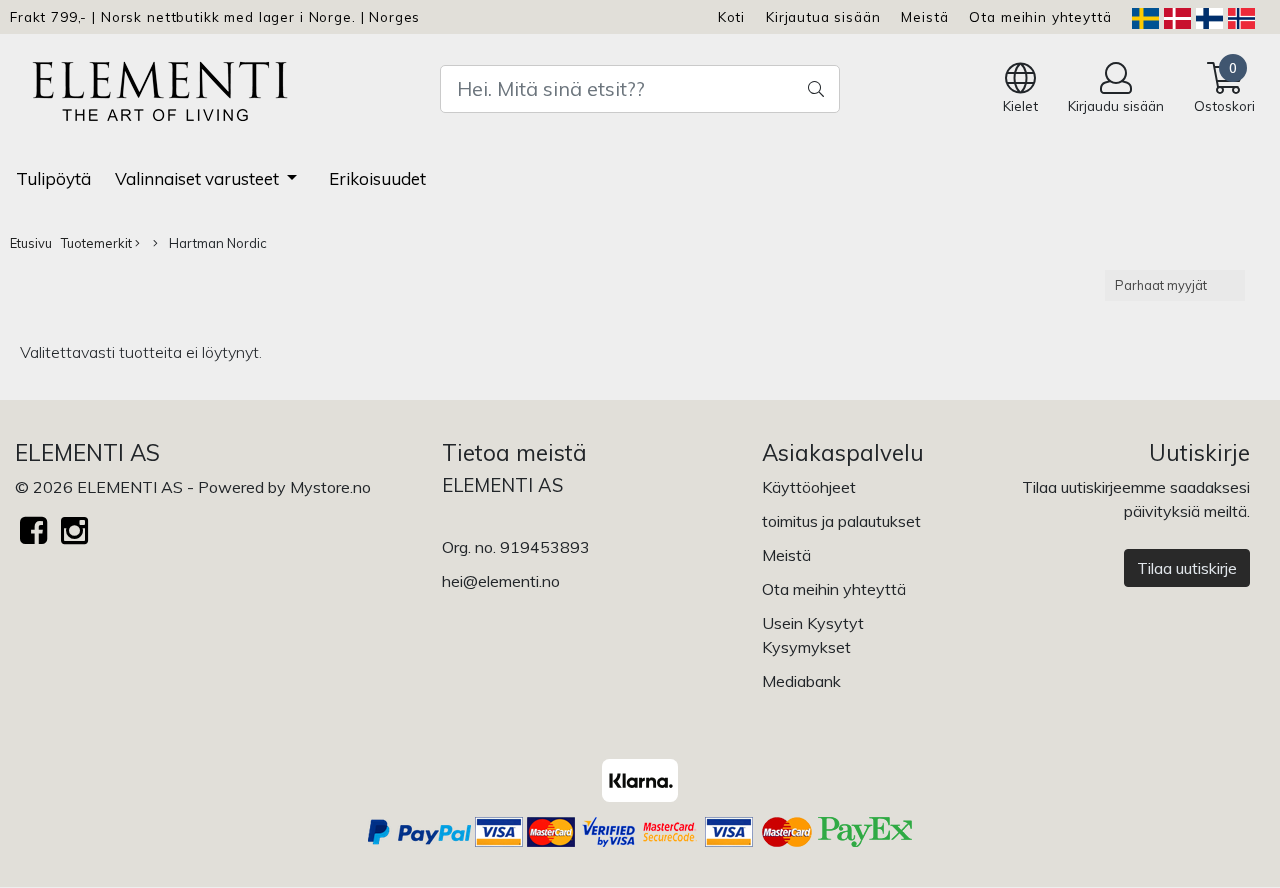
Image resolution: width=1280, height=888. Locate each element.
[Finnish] (1209, 16)
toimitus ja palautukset (841, 521)
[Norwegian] (1241, 16)
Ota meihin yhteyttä (1040, 16)
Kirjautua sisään (823, 16)
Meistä (924, 16)
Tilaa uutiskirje (1187, 568)
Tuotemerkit (98, 243)
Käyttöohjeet (809, 487)
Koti (731, 16)
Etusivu (31, 243)
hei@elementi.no (501, 581)
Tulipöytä (53, 178)
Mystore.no (330, 487)
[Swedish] (1145, 16)
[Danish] (1177, 16)
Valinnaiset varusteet (199, 178)
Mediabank (801, 681)
